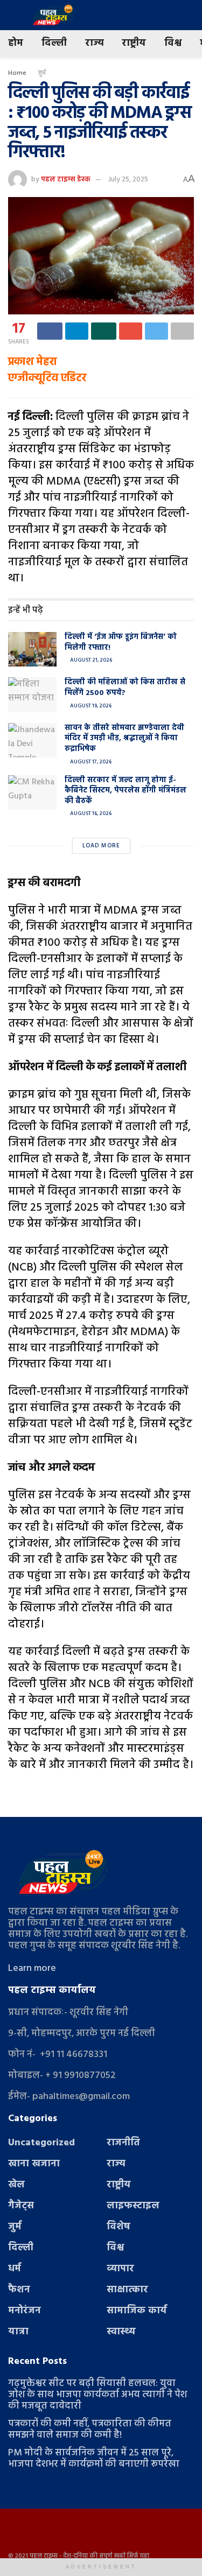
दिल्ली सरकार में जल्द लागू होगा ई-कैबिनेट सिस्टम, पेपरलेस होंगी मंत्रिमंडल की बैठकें (126, 791)
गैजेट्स (21, 2206)
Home (17, 73)
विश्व (173, 43)
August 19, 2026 (90, 706)
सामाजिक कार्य (137, 2311)
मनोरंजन (25, 2311)
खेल (16, 2185)
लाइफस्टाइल (133, 2206)
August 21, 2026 (90, 660)
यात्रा (18, 2332)
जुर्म (42, 73)
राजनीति (123, 2143)
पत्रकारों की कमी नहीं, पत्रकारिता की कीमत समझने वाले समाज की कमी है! (90, 2430)
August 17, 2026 (90, 762)
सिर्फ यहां (138, 2556)
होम (16, 43)
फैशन (19, 2290)
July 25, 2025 (128, 180)
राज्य (94, 43)
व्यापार (120, 2269)
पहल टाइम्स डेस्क (66, 180)
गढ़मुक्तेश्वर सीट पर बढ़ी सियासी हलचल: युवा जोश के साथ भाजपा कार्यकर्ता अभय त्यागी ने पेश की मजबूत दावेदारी (97, 2395)
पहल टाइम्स (44, 2556)
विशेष (119, 2227)
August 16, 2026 (90, 813)
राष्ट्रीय (134, 43)
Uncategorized (41, 2143)
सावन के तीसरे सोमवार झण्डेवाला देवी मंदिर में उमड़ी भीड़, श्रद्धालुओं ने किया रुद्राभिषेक (124, 739)
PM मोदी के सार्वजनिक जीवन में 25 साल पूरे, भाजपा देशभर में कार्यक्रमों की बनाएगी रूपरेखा (94, 2459)
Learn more (32, 1968)
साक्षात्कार (127, 2290)
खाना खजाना (34, 2164)
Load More (101, 846)
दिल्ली (54, 43)
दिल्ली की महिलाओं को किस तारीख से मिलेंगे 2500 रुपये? (125, 688)
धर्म (15, 2269)
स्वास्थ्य (121, 2332)
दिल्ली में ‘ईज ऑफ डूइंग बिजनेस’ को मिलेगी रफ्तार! (121, 643)
